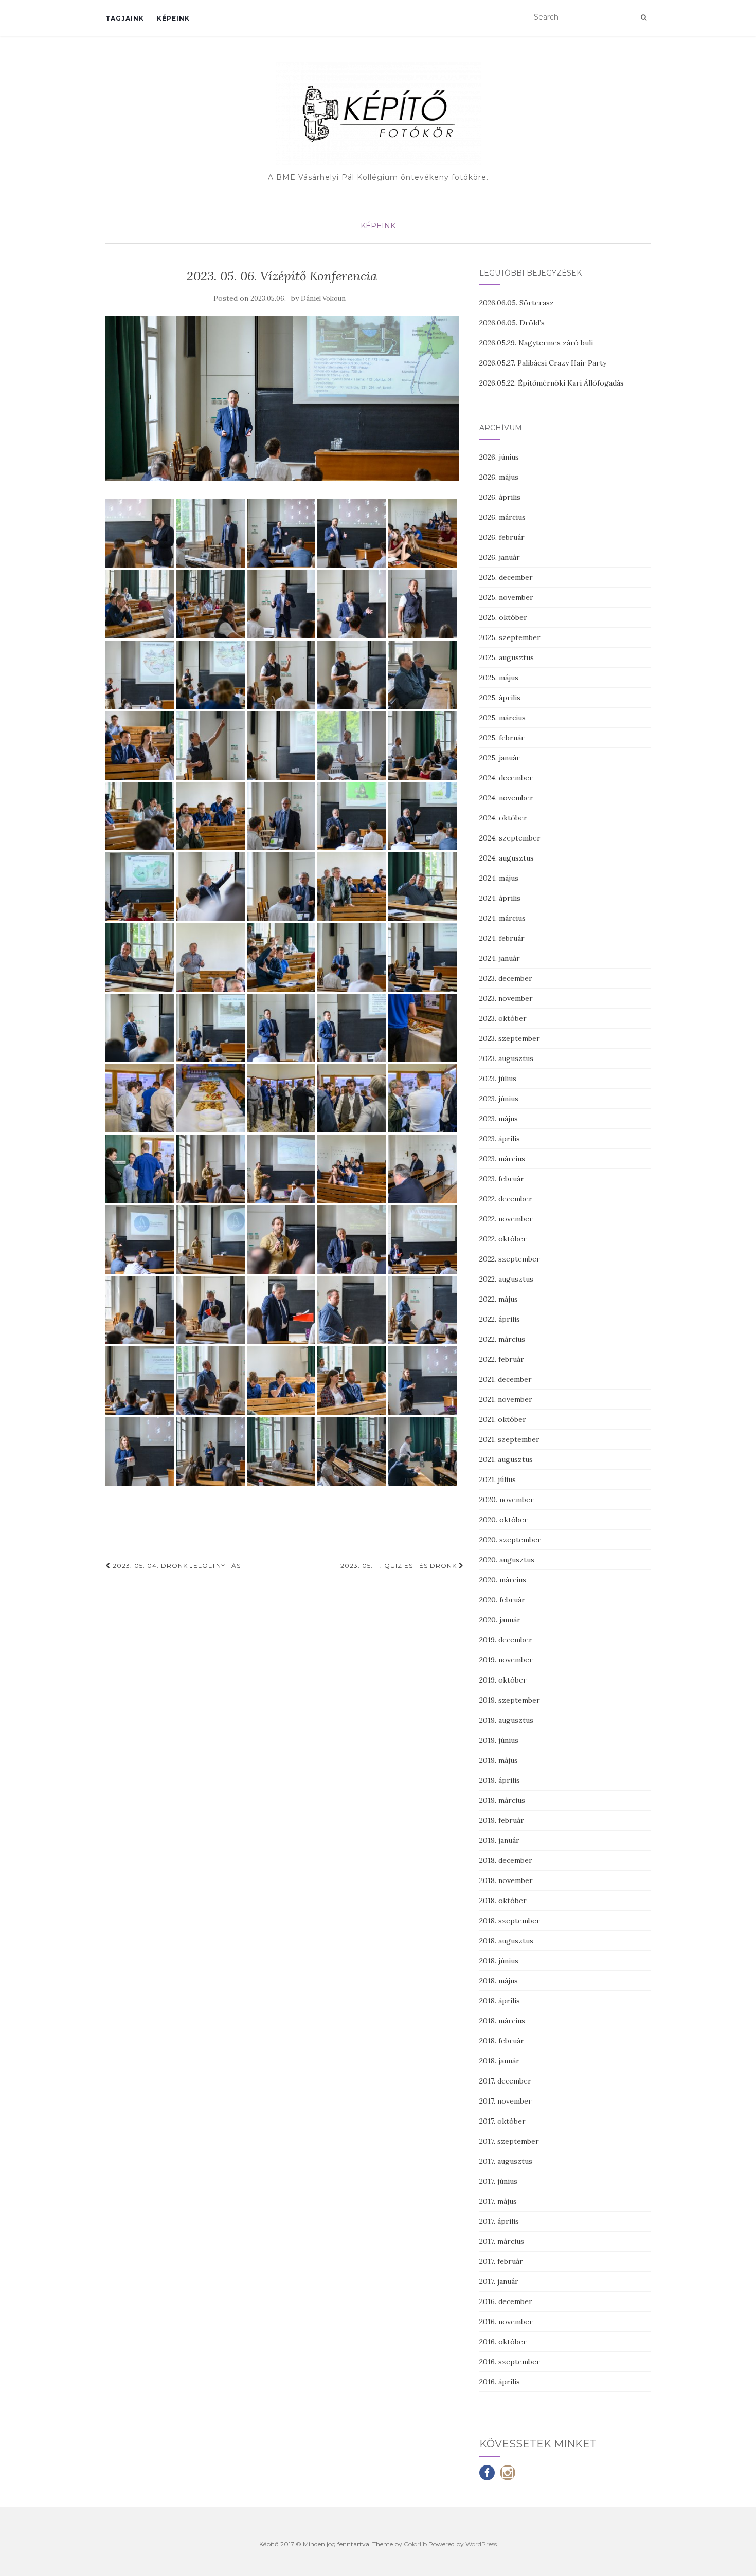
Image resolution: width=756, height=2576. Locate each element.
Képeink (173, 18)
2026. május (499, 477)
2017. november (506, 2101)
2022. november (506, 1219)
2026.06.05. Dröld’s (512, 323)
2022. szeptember (510, 1259)
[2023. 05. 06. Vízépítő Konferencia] (282, 399)
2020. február (502, 1600)
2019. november (506, 1660)
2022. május (499, 1299)
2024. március (502, 918)
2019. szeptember (510, 1700)
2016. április (500, 2382)
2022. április (500, 1319)
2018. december (506, 1860)
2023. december (506, 978)
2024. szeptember (510, 838)
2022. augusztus (506, 1279)
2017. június (498, 2181)
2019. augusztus (506, 1720)
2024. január (500, 958)
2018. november (506, 1880)
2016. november (506, 2322)
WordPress (481, 2544)
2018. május (499, 1981)
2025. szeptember (510, 637)
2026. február (502, 537)
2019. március (502, 1800)
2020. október (503, 1520)
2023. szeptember (510, 1038)
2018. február (502, 2041)
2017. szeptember (509, 2141)
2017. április (499, 2221)
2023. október (503, 1018)
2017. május (498, 2201)
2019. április (500, 1780)
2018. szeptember (510, 1921)
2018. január (499, 2061)
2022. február (502, 1359)
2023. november (506, 998)
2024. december (506, 778)
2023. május (499, 1119)
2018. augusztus (506, 1941)
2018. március (502, 2021)
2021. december (506, 1379)
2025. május (499, 678)
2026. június (499, 457)
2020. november (507, 1500)
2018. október (503, 1901)
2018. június (499, 1961)
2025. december (506, 577)
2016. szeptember (510, 2362)
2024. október (503, 818)
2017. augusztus (506, 2161)
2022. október (503, 1239)
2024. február (502, 938)
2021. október (503, 1419)
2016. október (503, 2342)
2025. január (500, 758)
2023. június (499, 1099)
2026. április (500, 497)
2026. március (502, 517)
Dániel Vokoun (323, 298)
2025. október (503, 617)
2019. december (506, 1640)
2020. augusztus (507, 1560)
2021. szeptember (509, 1439)
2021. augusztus (506, 1459)
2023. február (502, 1179)
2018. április (500, 2001)
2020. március (503, 1580)
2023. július (498, 1079)
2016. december (506, 2301)
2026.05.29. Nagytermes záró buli (536, 343)
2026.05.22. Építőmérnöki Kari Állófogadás (552, 383)
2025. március (502, 718)
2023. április (500, 1139)
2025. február (502, 738)
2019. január (499, 1840)
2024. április (500, 898)
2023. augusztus (506, 1058)
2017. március (502, 2241)
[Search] (644, 17)
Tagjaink (125, 18)
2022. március (502, 1339)
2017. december (505, 2081)
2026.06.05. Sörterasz (517, 303)
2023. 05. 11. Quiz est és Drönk (400, 1566)
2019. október (503, 1680)
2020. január (500, 1620)
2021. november (506, 1399)
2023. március (502, 1159)
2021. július (498, 1479)
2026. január (500, 557)
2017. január (499, 2281)
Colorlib (415, 2544)
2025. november (506, 597)
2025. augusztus (507, 657)
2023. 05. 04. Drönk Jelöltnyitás (176, 1566)
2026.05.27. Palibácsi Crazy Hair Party (543, 363)
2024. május (499, 878)
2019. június (499, 1740)
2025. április (500, 698)
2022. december (506, 1199)
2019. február (502, 1820)
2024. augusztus (507, 858)
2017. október (502, 2121)
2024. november (506, 798)
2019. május (499, 1760)
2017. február (501, 2261)
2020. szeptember (510, 1540)
